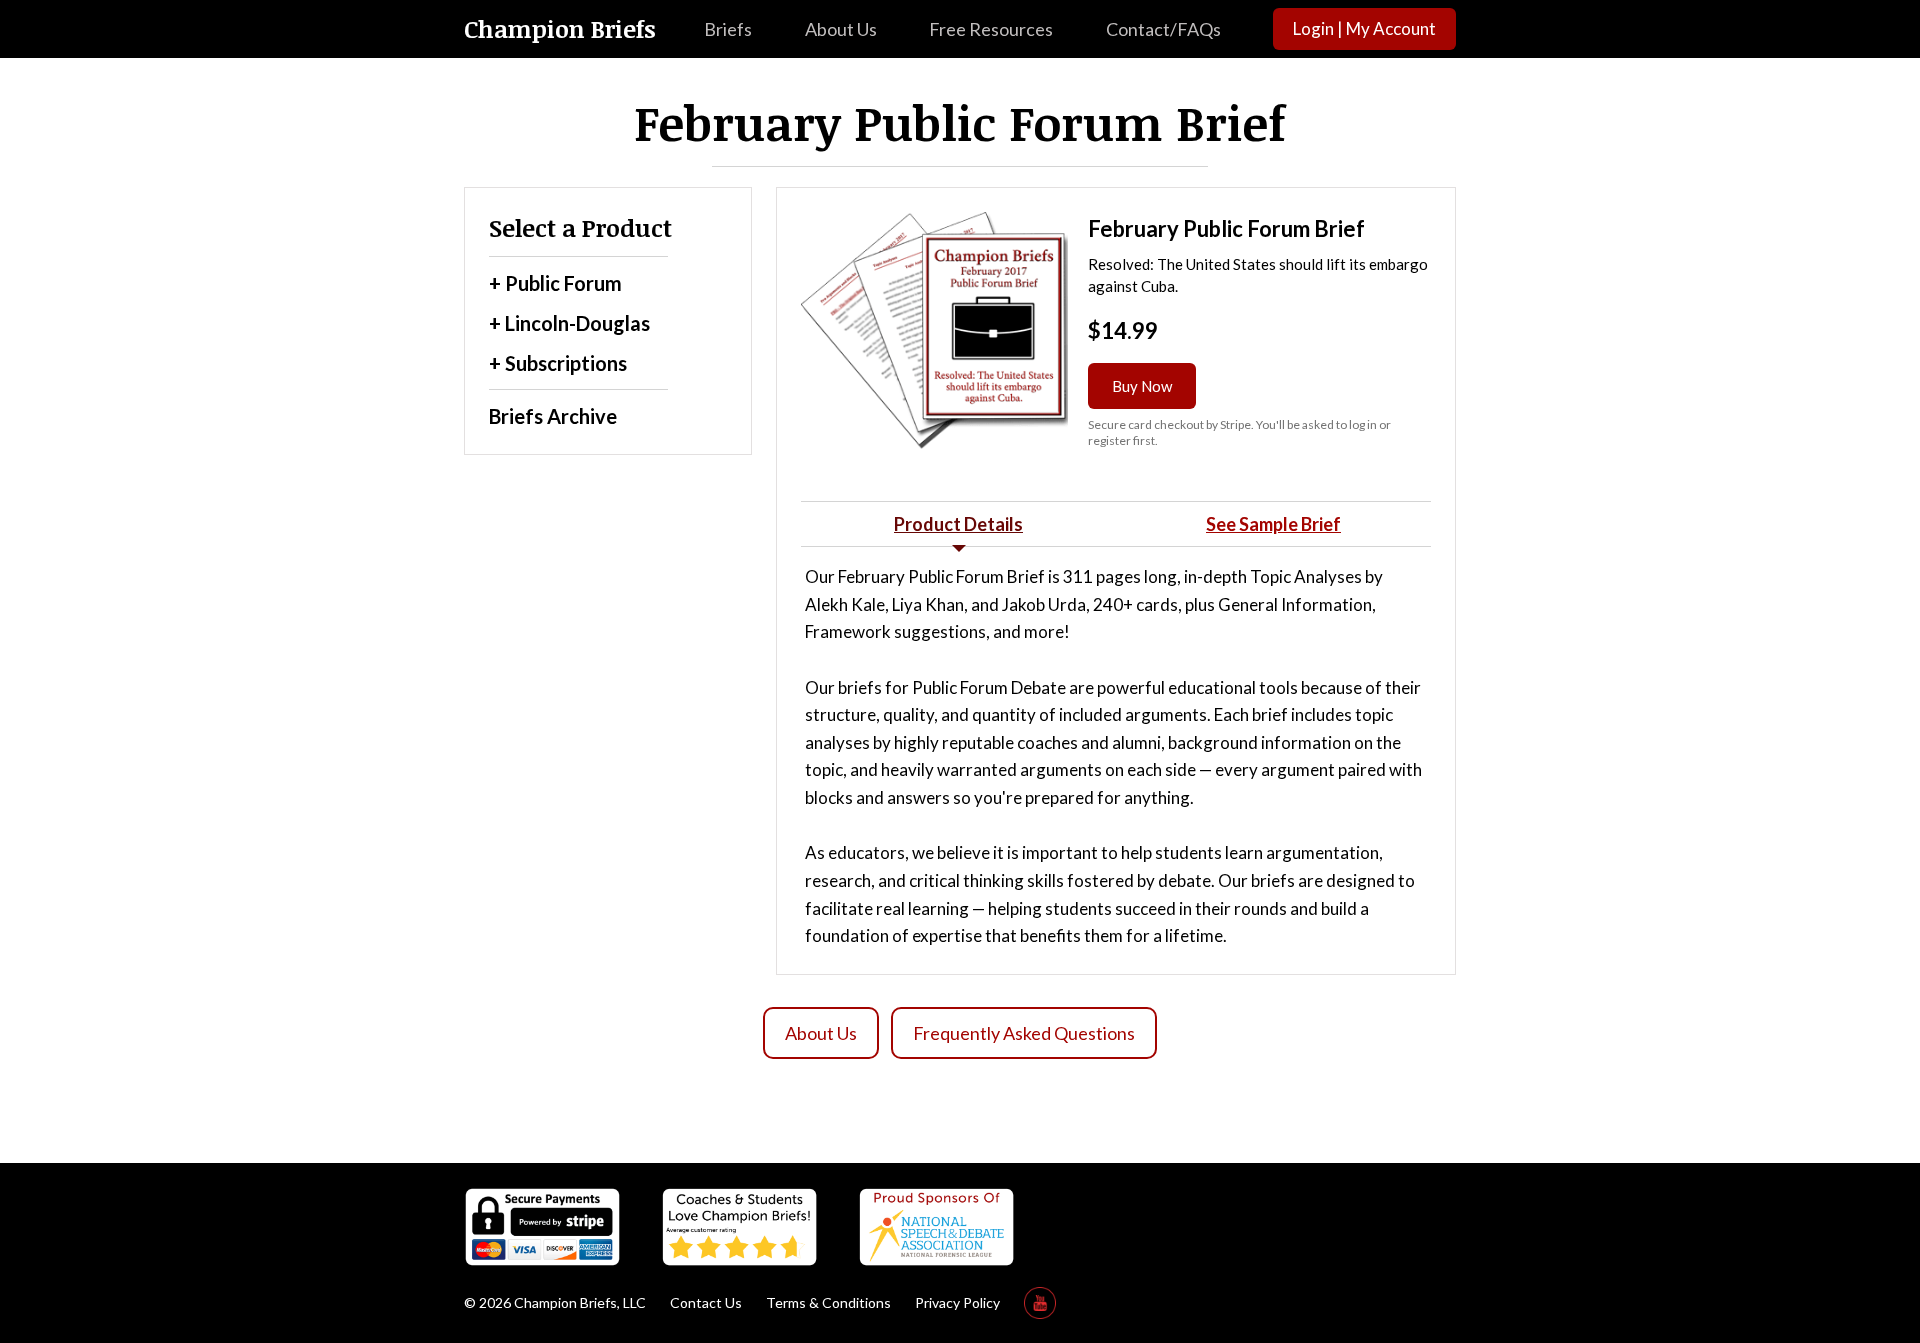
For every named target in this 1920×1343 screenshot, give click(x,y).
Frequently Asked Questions (1024, 1033)
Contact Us (706, 1302)
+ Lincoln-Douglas (569, 323)
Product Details (958, 524)
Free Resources (991, 29)
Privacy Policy (957, 1302)
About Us (841, 29)
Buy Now (1142, 386)
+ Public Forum (555, 283)
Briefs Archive (553, 416)
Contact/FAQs (1163, 29)
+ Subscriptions (558, 363)
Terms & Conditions (828, 1302)
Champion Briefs (560, 29)
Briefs (728, 29)
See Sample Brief (1273, 524)
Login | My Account (1364, 28)
